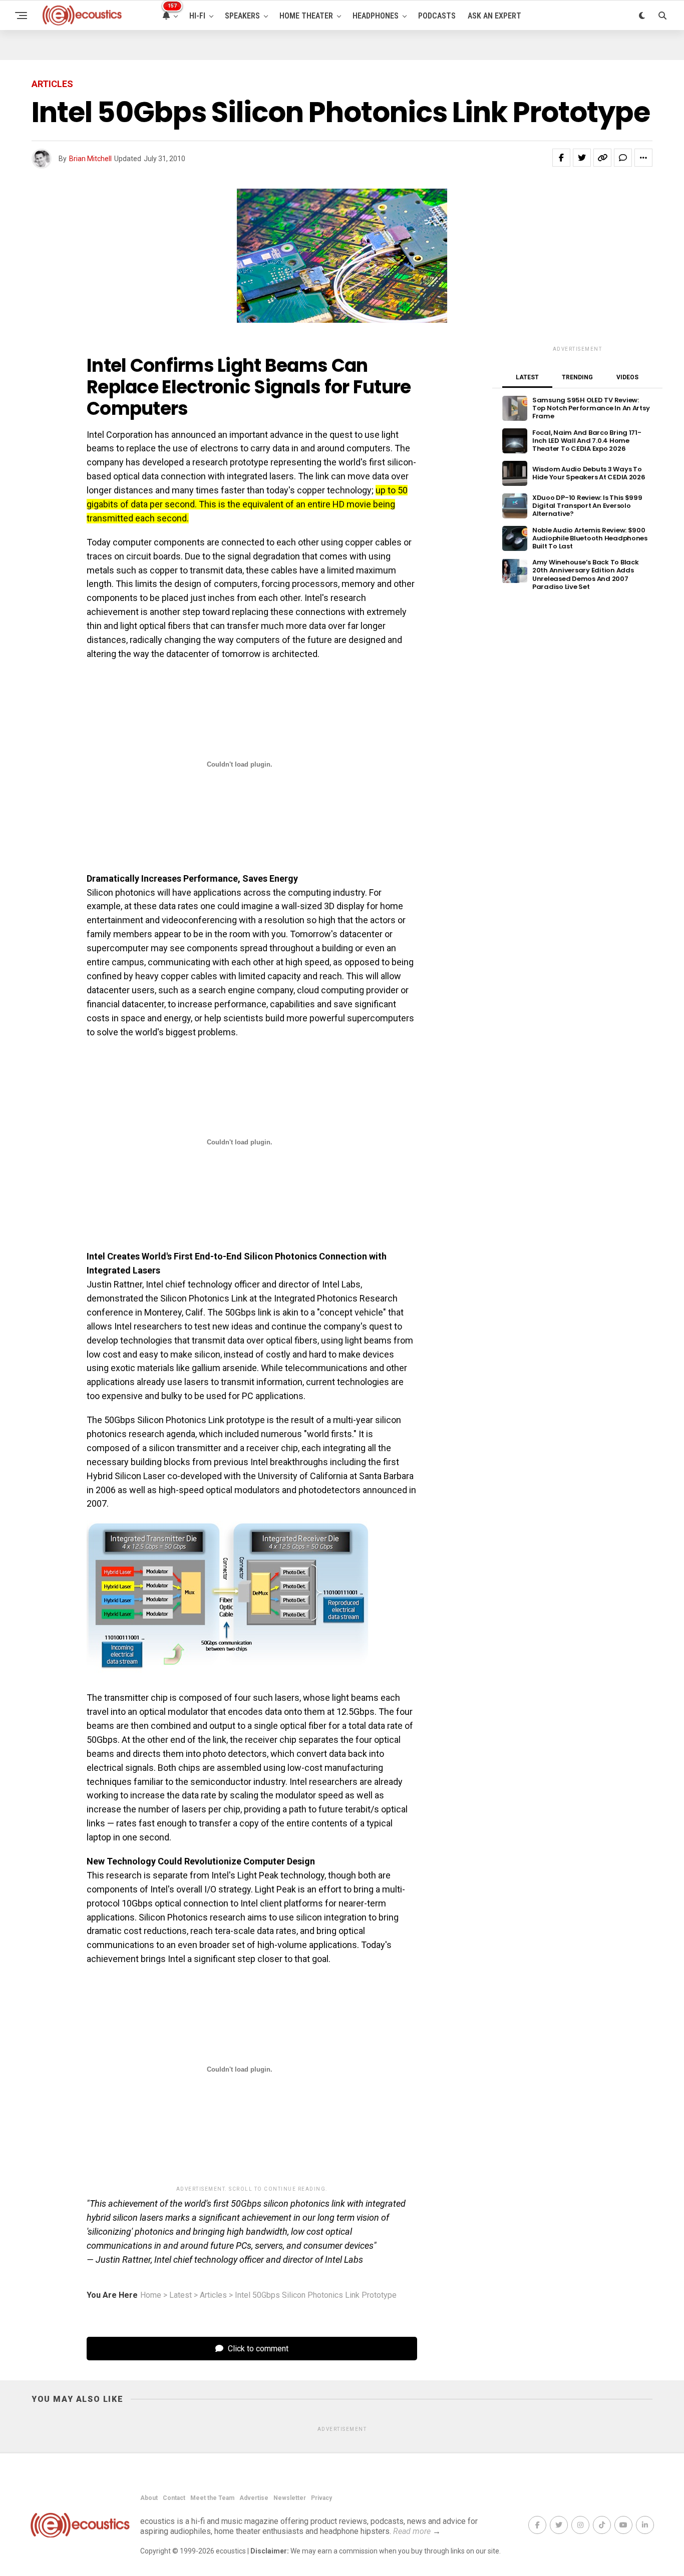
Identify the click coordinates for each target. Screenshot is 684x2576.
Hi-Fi (197, 16)
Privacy (321, 2498)
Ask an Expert (494, 16)
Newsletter (290, 2498)
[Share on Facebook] (561, 158)
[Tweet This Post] (582, 158)
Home (151, 2295)
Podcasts (437, 16)
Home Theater (306, 16)
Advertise (254, 2498)
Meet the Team (212, 2498)
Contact (174, 2498)
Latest (181, 2295)
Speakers (242, 16)
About (149, 2498)
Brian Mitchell (90, 159)
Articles (213, 2295)
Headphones (376, 16)
